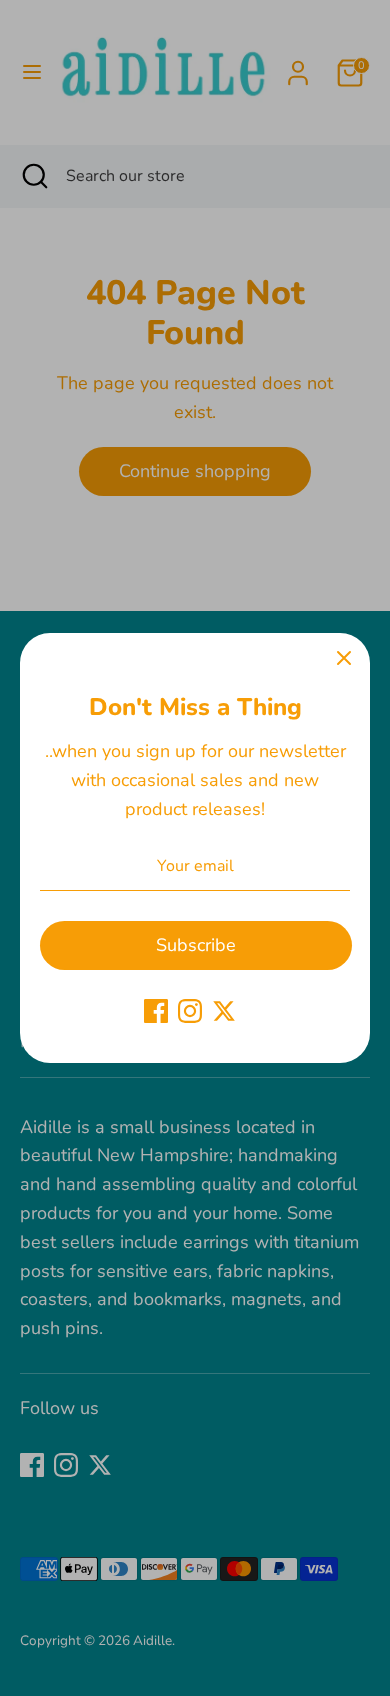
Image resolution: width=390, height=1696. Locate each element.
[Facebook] (156, 1011)
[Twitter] (224, 1011)
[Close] (344, 659)
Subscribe (196, 945)
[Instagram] (190, 1011)
